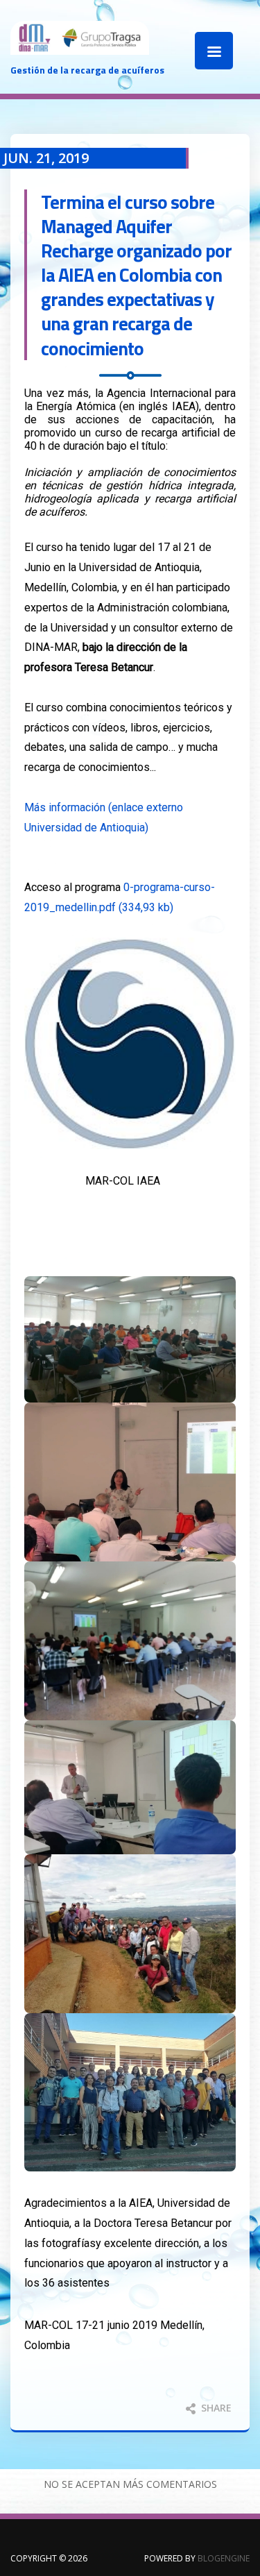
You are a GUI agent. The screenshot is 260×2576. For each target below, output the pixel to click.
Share (215, 2408)
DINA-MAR (80, 52)
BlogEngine (224, 2558)
